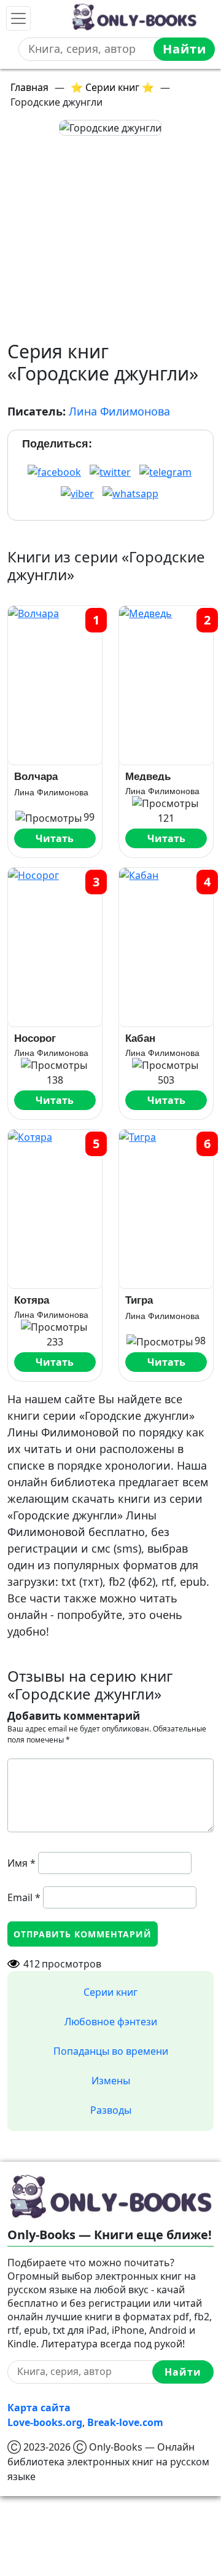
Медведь (148, 776)
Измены (111, 2081)
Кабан (140, 1038)
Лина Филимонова (119, 411)
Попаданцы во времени (111, 2051)
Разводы (111, 2110)
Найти (184, 49)
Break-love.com (125, 2422)
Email (24, 1897)
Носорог (35, 1038)
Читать (55, 838)
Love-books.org (45, 2422)
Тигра (139, 1300)
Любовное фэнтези (111, 2022)
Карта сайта (39, 2408)
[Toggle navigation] (18, 18)
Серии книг (110, 1992)
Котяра (32, 1300)
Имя (21, 1863)
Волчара (36, 777)
